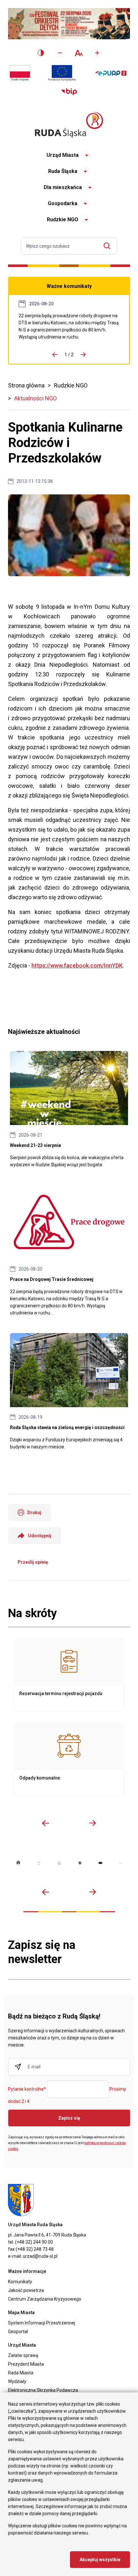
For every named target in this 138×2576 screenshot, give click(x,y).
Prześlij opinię (33, 1562)
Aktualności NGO (35, 398)
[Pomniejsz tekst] (60, 53)
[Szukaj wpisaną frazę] (109, 246)
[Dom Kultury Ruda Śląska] (121, 1863)
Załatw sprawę (23, 2355)
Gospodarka (63, 203)
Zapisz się (69, 2118)
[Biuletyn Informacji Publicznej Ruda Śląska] (69, 92)
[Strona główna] (69, 125)
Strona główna (26, 385)
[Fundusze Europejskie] (62, 73)
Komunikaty (20, 2282)
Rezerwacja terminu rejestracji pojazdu (69, 1675)
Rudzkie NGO (63, 219)
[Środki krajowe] (20, 73)
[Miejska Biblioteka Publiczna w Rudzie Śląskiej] (80, 1863)
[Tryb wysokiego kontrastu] (41, 53)
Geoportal (18, 2332)
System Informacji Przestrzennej (42, 2323)
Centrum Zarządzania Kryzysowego (45, 2299)
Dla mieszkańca (63, 187)
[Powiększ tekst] (97, 53)
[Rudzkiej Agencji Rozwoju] (39, 1863)
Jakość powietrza (26, 2290)
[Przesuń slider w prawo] (92, 1823)
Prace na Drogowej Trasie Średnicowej (69, 326)
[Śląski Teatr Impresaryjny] (100, 1863)
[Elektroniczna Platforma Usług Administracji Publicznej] (111, 73)
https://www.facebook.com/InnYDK (77, 965)
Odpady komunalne (69, 1759)
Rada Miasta (21, 2373)
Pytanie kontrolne (27, 2089)
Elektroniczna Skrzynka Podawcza (43, 2390)
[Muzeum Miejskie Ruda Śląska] (59, 1863)
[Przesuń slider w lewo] (46, 1823)
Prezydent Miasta (26, 2364)
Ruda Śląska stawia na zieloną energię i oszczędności (69, 1392)
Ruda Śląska (63, 171)
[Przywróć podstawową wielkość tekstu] (78, 53)
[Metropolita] (18, 1863)
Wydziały (17, 2381)
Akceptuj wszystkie (100, 2560)
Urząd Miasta (63, 155)
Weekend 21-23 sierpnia (69, 1110)
